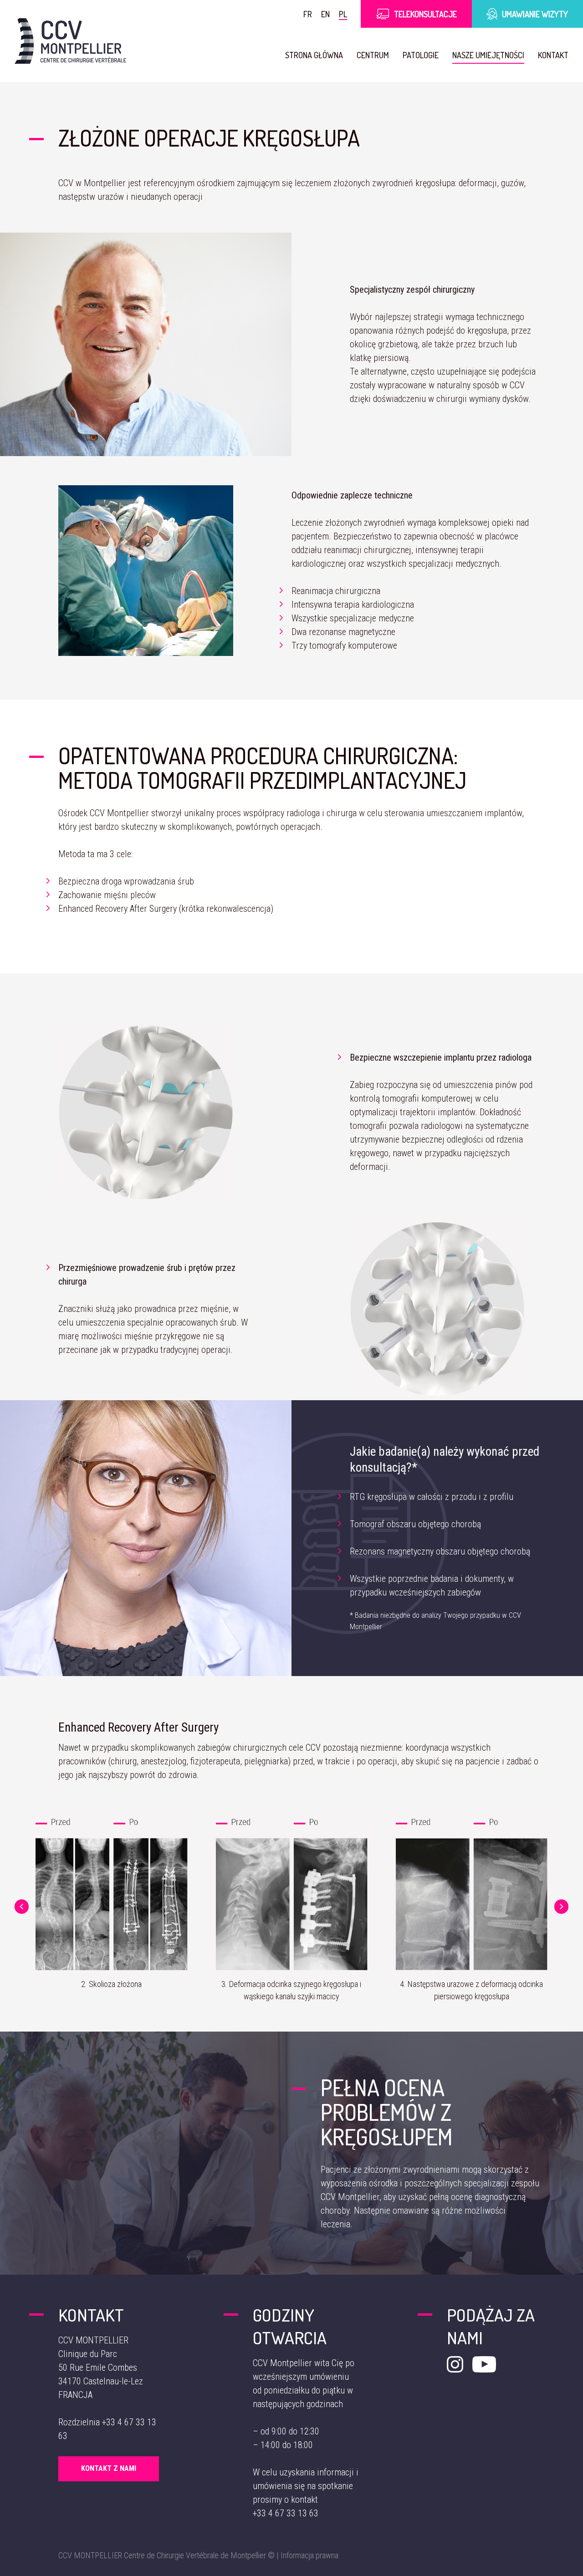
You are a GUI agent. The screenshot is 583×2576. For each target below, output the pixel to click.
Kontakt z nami (109, 2468)
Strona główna (314, 55)
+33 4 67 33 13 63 (286, 2513)
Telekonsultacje (425, 14)
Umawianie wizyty (535, 14)
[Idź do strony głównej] (70, 41)
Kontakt (553, 55)
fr (308, 14)
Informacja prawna (309, 2555)
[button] (22, 1907)
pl (343, 14)
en (325, 14)
